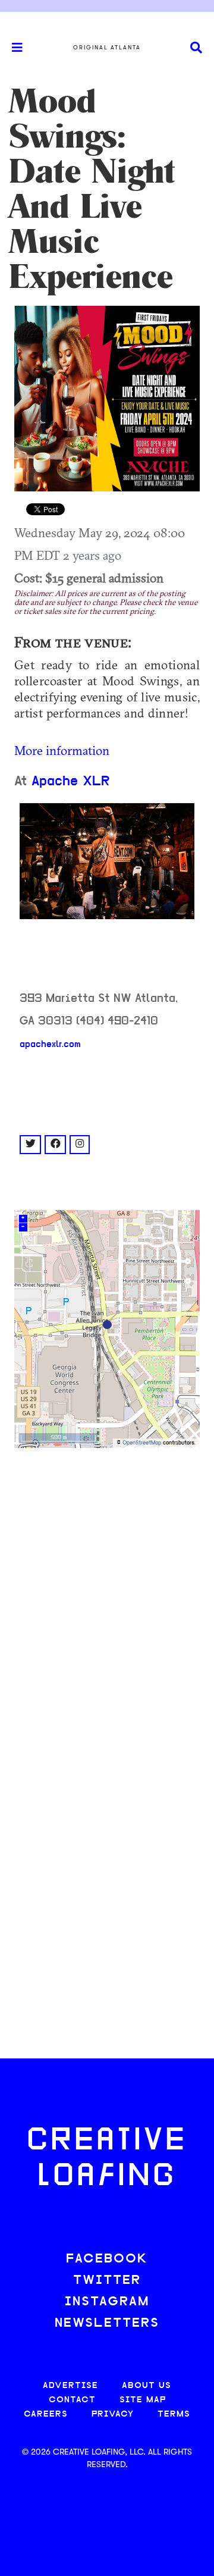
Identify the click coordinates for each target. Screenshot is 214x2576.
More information (62, 750)
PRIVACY (113, 2414)
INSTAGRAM (107, 2302)
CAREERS (46, 2414)
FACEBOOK (107, 2259)
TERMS (174, 2414)
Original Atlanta (107, 48)
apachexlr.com (50, 1045)
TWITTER (107, 2281)
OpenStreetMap (142, 1443)
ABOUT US (147, 2386)
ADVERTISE (70, 2386)
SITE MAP (143, 2400)
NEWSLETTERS (107, 2323)
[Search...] (196, 48)
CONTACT (72, 2400)
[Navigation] (12, 48)
